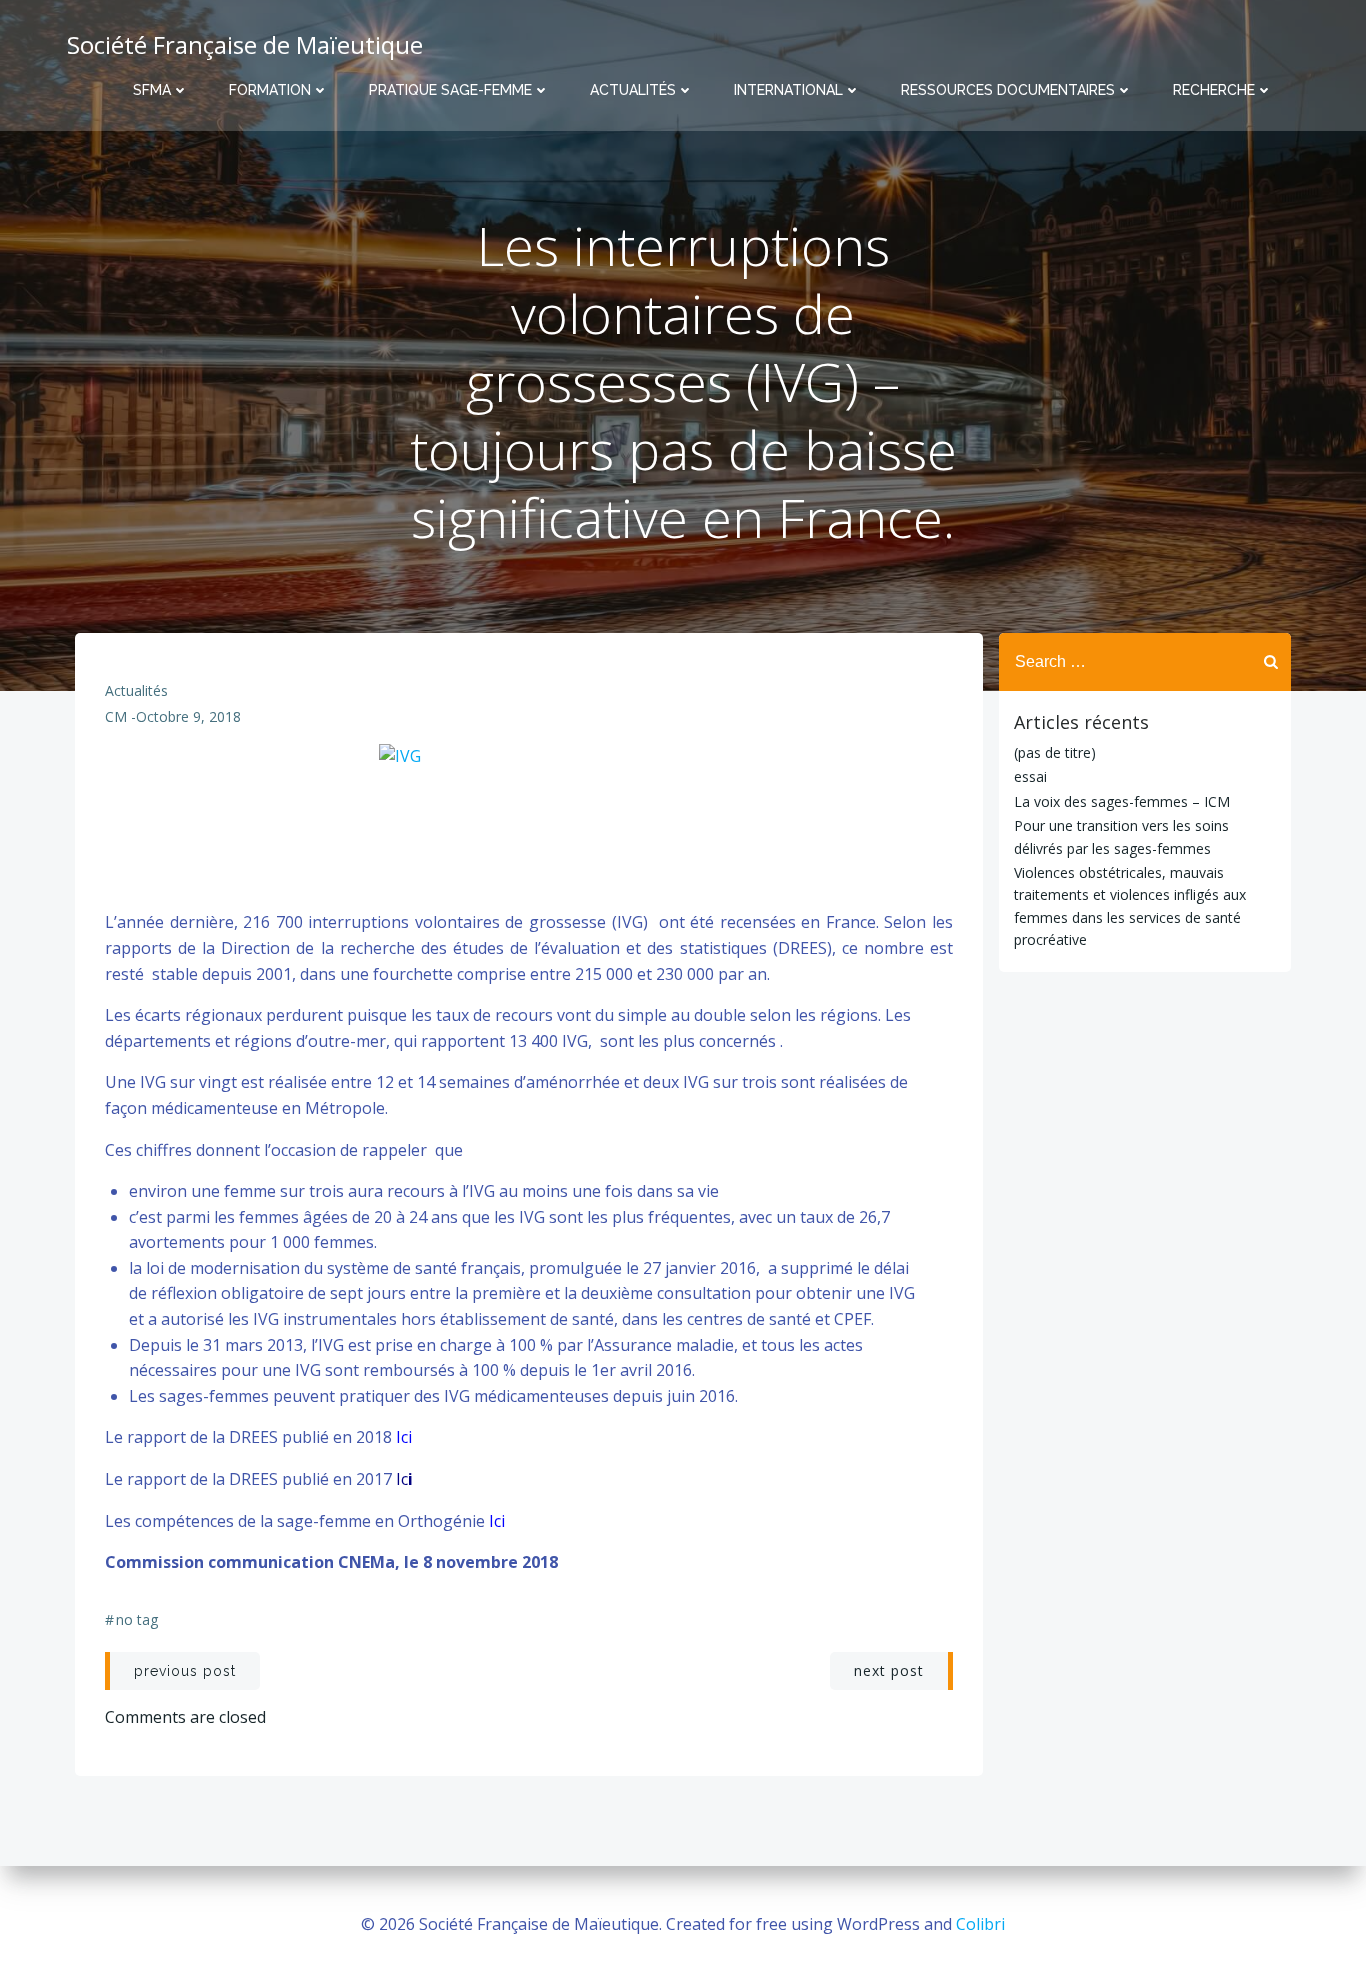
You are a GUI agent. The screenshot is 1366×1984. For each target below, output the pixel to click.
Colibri (980, 1924)
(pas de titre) (1055, 752)
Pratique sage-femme (450, 90)
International (788, 90)
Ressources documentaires (1008, 90)
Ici (404, 1437)
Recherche (1214, 90)
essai (1030, 776)
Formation (270, 90)
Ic (402, 1479)
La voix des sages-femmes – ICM (1122, 801)
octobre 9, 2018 (188, 716)
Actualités (633, 90)
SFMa (152, 90)
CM (116, 716)
